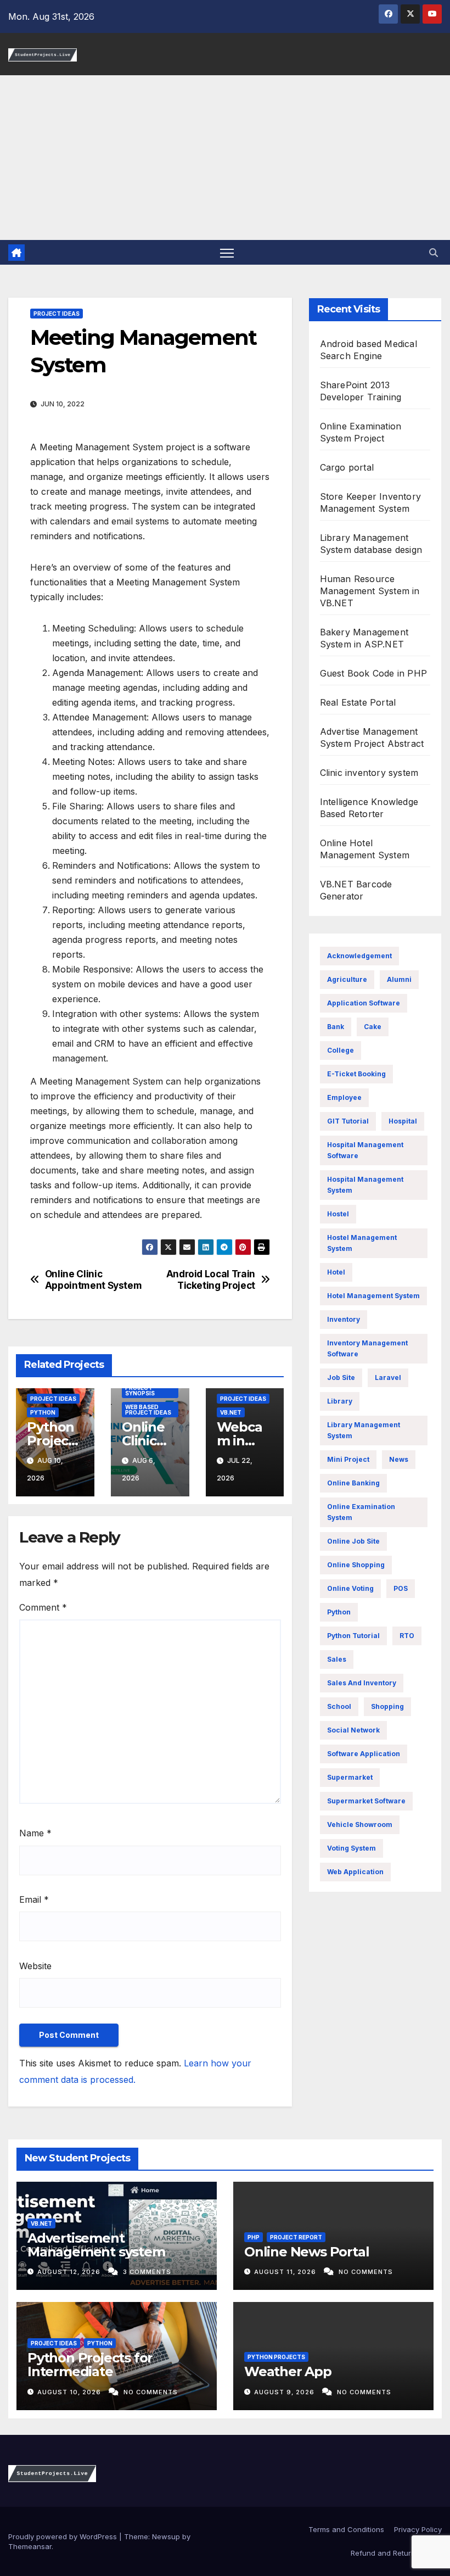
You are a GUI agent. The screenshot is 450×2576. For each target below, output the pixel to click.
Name (35, 1833)
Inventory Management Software (367, 1348)
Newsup (166, 2536)
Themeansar (30, 2546)
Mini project (348, 1459)
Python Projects (276, 2357)
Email (34, 1899)
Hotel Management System (373, 1296)
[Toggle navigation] (227, 252)
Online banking (353, 1483)
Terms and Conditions (345, 2529)
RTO (407, 1636)
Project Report (296, 2237)
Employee (344, 1097)
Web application (355, 1872)
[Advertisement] (225, 158)
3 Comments (147, 2272)
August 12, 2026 (70, 2272)
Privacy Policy (418, 2529)
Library (340, 1401)
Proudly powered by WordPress (64, 2536)
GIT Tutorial (348, 1121)
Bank (336, 1027)
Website (35, 1966)
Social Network (353, 1730)
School (339, 1706)
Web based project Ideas (148, 1410)
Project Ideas (57, 314)
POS (401, 1588)
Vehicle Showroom (360, 1825)
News (399, 1459)
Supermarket (350, 1777)
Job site (341, 1378)
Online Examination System (361, 1512)
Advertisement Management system (96, 2245)
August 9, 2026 (285, 2392)
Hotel (336, 1272)
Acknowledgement (359, 956)
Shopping (387, 1706)
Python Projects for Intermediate (90, 2365)
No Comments (366, 2272)
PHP (254, 2237)
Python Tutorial (353, 1636)
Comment (43, 1607)
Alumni (399, 979)
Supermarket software (366, 1801)
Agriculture (347, 979)
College (341, 1050)
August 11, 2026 (286, 2272)
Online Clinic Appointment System (94, 1280)
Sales (337, 1659)
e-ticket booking (356, 1074)
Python (43, 1412)
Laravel (388, 1378)
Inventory (344, 1319)
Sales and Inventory (362, 1683)
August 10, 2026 (70, 2392)
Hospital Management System (365, 1185)
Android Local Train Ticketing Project (211, 1280)
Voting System (351, 1848)
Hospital (403, 1121)
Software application (364, 1754)
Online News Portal (306, 2252)
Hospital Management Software (365, 1150)
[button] (434, 253)
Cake (373, 1027)
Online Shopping (356, 1565)
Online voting (350, 1588)
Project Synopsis (140, 1390)
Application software (364, 1003)
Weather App (288, 2371)
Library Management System (364, 1430)
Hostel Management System (362, 1243)
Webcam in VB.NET (241, 1441)
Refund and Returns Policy (396, 2553)
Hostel (338, 1214)
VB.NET (231, 1412)
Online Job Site (353, 1541)
